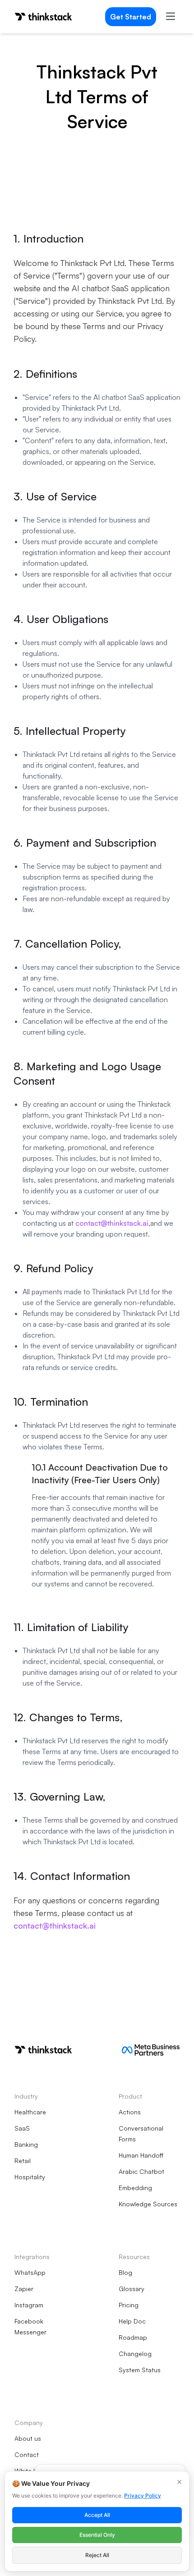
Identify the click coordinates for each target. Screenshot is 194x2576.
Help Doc (132, 2321)
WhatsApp (30, 2272)
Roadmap (133, 2337)
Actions (130, 2112)
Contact (27, 2455)
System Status (140, 2370)
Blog (125, 2272)
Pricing (129, 2305)
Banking (26, 2144)
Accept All (97, 2515)
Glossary (132, 2289)
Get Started (131, 17)
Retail (23, 2161)
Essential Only (97, 2535)
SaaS (22, 2128)
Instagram (29, 2305)
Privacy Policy (143, 2496)
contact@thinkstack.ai (112, 1223)
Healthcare (30, 2112)
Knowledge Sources (148, 2204)
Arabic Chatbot (141, 2171)
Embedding (135, 2188)
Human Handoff (141, 2155)
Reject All (97, 2555)
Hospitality (30, 2177)
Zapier (24, 2289)
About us (28, 2438)
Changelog (135, 2354)
